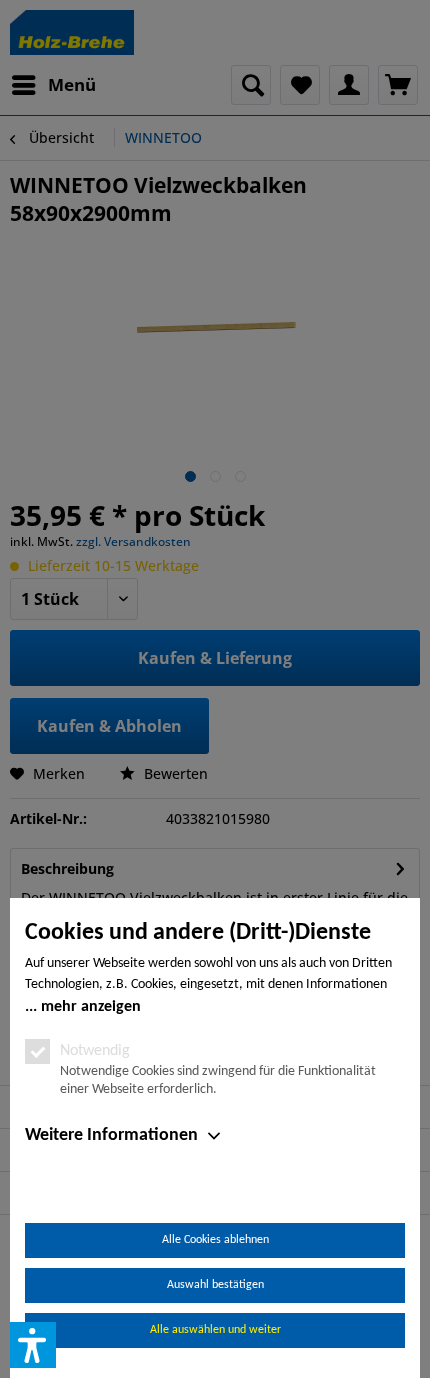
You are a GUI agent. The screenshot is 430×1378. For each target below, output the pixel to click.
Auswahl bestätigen (215, 1285)
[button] (33, 1345)
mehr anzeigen (91, 1007)
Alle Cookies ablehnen (215, 1240)
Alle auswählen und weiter (215, 1330)
